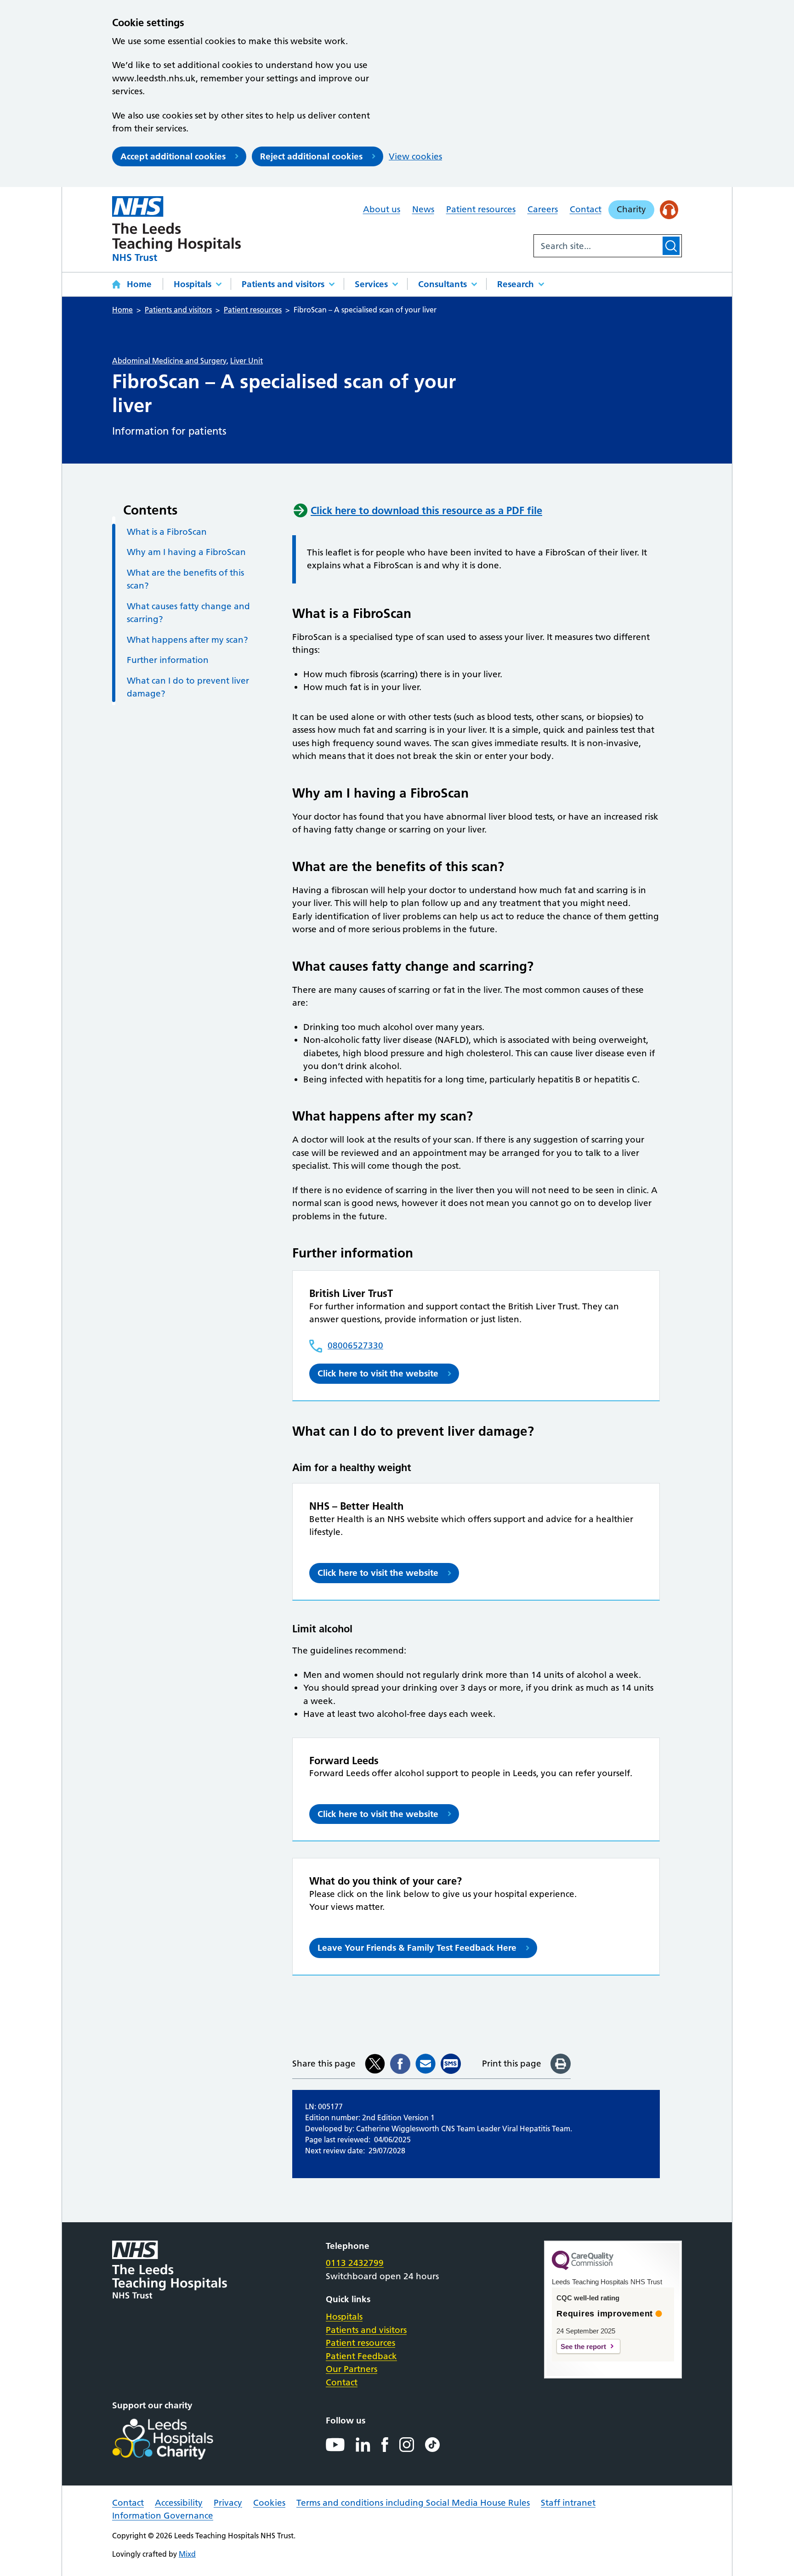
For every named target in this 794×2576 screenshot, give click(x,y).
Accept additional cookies (173, 156)
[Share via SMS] (451, 2064)
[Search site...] (597, 246)
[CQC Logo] (583, 2268)
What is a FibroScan (167, 532)
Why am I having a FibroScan (186, 552)
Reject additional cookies (311, 156)
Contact (586, 209)
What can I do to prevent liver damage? (188, 687)
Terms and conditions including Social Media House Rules (413, 2503)
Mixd (187, 2554)
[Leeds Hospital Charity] (178, 2439)
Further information (168, 660)
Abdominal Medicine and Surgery (169, 361)
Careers (543, 209)
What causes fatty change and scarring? (188, 613)
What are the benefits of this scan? (185, 579)
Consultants (442, 284)
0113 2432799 (355, 2263)
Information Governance (163, 2516)
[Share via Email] (425, 2064)
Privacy (228, 2503)
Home (139, 284)
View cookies (415, 156)
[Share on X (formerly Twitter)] (375, 2064)
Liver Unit (247, 361)
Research (516, 284)
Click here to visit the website (378, 1373)
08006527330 (355, 1345)
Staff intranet (568, 2503)
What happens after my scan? (187, 640)
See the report (583, 2347)
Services (371, 284)
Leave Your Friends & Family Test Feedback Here (417, 1948)
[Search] (671, 246)
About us (382, 209)
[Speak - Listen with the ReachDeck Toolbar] (669, 210)
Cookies (269, 2503)
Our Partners (352, 2369)
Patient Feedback (361, 2356)
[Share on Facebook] (400, 2064)
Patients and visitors (283, 284)
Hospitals (193, 284)
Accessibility (179, 2503)
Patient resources (481, 209)
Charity (631, 209)
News (423, 209)
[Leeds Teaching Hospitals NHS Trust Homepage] (176, 229)
